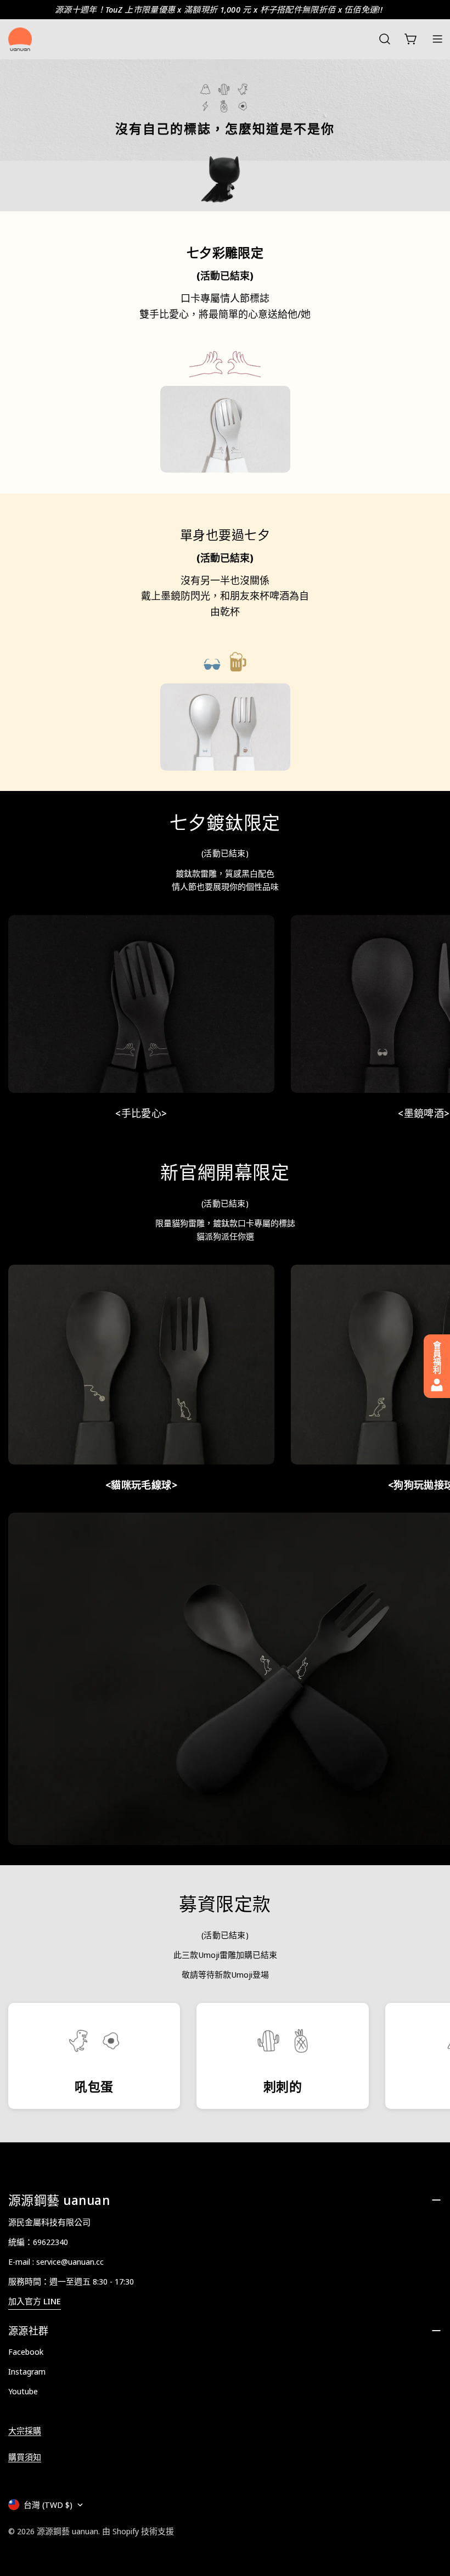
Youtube (23, 2391)
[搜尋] (385, 39)
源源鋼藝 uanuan (67, 2531)
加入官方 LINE (35, 2301)
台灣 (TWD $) (48, 2505)
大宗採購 (25, 2431)
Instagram (27, 2371)
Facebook (26, 2351)
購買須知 (25, 2457)
